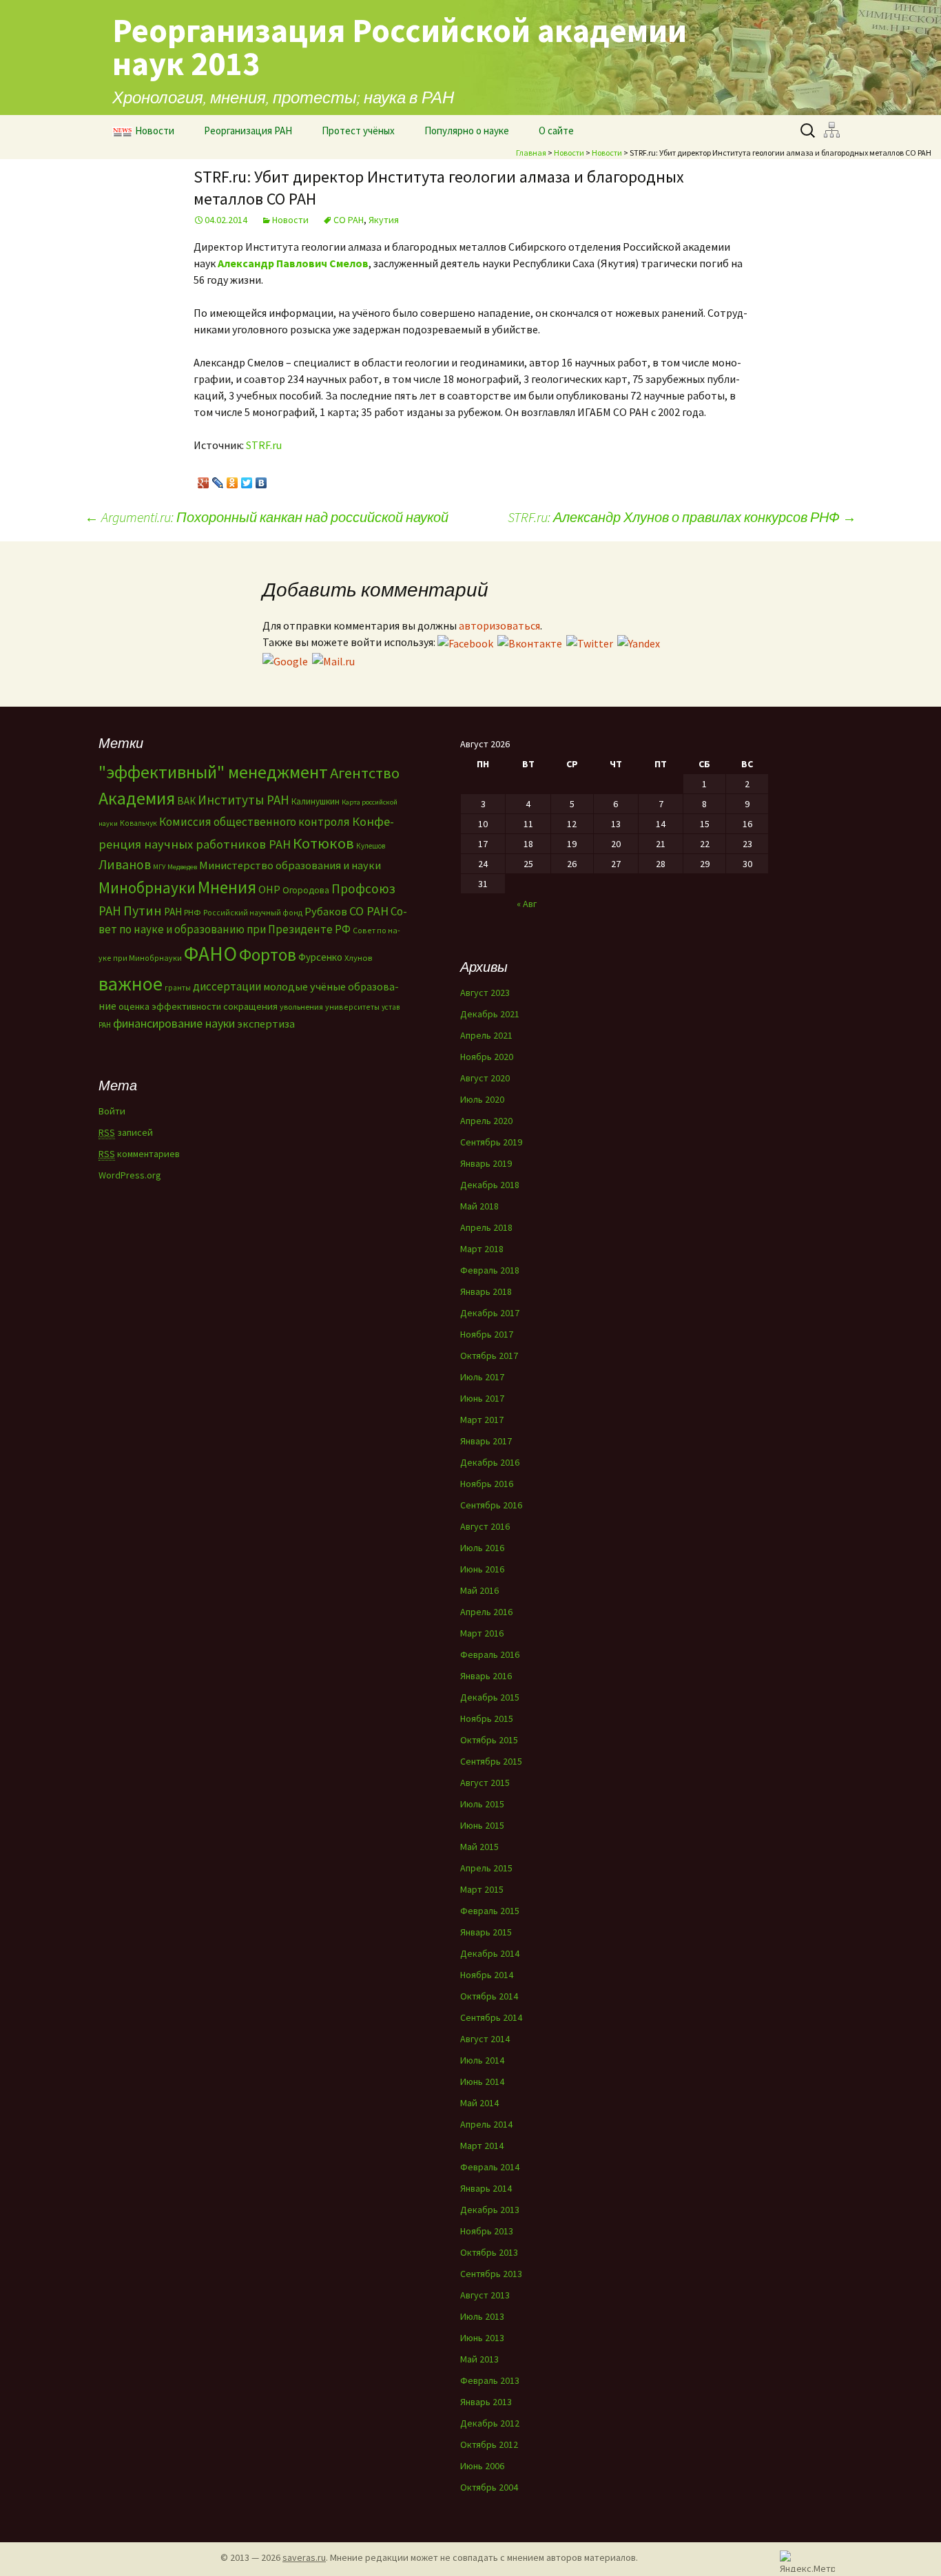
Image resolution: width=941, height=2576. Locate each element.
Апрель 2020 (486, 1121)
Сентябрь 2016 (491, 1505)
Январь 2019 (486, 1163)
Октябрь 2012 (489, 2444)
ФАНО (210, 954)
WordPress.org (130, 1175)
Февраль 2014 (490, 2167)
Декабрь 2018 (490, 1185)
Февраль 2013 (490, 2380)
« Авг (527, 904)
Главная (531, 153)
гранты (178, 988)
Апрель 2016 (486, 1612)
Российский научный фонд (253, 913)
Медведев (182, 867)
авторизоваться (499, 625)
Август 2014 (485, 2039)
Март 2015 (482, 1889)
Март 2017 (482, 1420)
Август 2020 (485, 1078)
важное (131, 984)
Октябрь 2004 (489, 2487)
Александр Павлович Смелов (293, 263)
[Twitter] (247, 479)
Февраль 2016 (490, 1654)
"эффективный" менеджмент (213, 772)
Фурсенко (320, 957)
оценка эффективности (170, 1006)
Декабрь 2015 (490, 1697)
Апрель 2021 (486, 1035)
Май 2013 (479, 2359)
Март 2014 (482, 2146)
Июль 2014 (482, 2060)
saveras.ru (304, 2557)
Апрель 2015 (486, 1868)
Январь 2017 (486, 1441)
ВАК (186, 801)
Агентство (365, 773)
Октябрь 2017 (489, 1355)
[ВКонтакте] (261, 479)
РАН (173, 912)
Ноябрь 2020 (487, 1057)
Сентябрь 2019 (491, 1142)
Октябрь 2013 (489, 2252)
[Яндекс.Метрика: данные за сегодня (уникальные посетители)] (807, 2561)
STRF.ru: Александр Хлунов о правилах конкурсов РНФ (682, 517)
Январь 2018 (486, 1291)
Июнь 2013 (482, 2338)
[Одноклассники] (232, 479)
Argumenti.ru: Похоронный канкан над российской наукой (267, 517)
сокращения (250, 1006)
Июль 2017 (482, 1377)
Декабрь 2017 (490, 1313)
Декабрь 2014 (490, 1953)
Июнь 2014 (482, 2081)
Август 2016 (485, 1526)
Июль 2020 (482, 1099)
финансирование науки (174, 1023)
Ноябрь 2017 (487, 1334)
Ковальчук (138, 823)
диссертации (227, 986)
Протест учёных (358, 131)
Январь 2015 (486, 1932)
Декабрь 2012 (490, 2423)
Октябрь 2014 (489, 1996)
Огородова (306, 890)
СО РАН (349, 220)
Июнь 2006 (482, 2466)
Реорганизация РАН (248, 131)
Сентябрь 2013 (491, 2274)
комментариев (139, 1154)
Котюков (323, 843)
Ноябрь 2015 (487, 1718)
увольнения (301, 1007)
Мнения (227, 887)
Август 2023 (485, 993)
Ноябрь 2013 (487, 2231)
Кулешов (371, 846)
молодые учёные (304, 986)
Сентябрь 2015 (491, 1761)
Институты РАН (244, 800)
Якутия (384, 220)
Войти (112, 1111)
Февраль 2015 (490, 1911)
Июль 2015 (482, 1804)
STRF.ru (264, 445)
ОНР (269, 889)
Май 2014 (479, 2103)
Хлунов (358, 958)
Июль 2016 (482, 1548)
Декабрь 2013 (490, 2210)
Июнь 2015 (482, 1825)
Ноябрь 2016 (487, 1484)
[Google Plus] (204, 479)
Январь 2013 (486, 2402)
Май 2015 (479, 1847)
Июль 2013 (482, 2316)
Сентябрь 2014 (491, 2017)
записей (126, 1132)
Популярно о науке (467, 131)
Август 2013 (485, 2295)
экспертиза (266, 1024)
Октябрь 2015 (489, 1740)
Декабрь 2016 (490, 1462)
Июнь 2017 (482, 1398)
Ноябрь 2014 (487, 1975)
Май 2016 (479, 1590)
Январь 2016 (486, 1676)
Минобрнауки (147, 887)
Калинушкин (316, 801)
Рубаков (326, 911)
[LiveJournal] (218, 479)
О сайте (556, 131)
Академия (137, 798)
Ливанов (125, 864)
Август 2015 (485, 1783)
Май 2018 (479, 1206)
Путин (143, 910)
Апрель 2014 (486, 2124)
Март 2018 (482, 1249)
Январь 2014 (486, 2188)
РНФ (193, 912)
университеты (352, 1007)
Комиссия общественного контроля (255, 822)
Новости (155, 131)
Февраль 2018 (490, 1270)
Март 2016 (482, 1633)
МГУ (159, 867)
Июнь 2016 (482, 1569)
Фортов (268, 955)
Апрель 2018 (486, 1227)
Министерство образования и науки (290, 865)
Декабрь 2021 (490, 1014)
